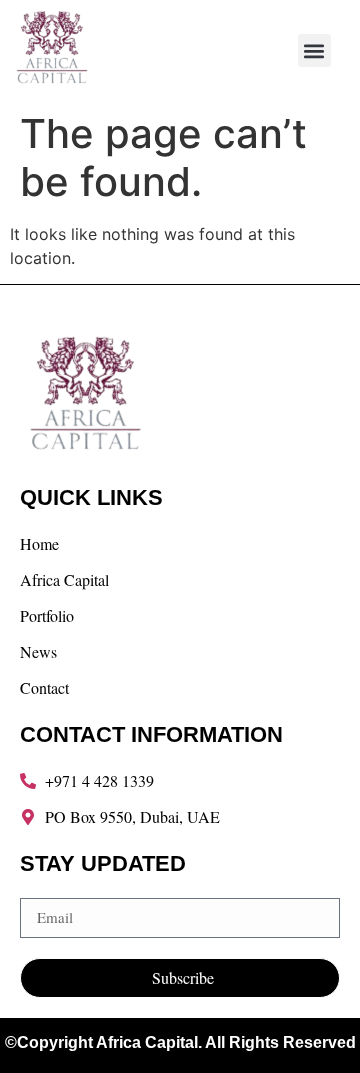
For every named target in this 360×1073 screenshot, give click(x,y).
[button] (314, 50)
